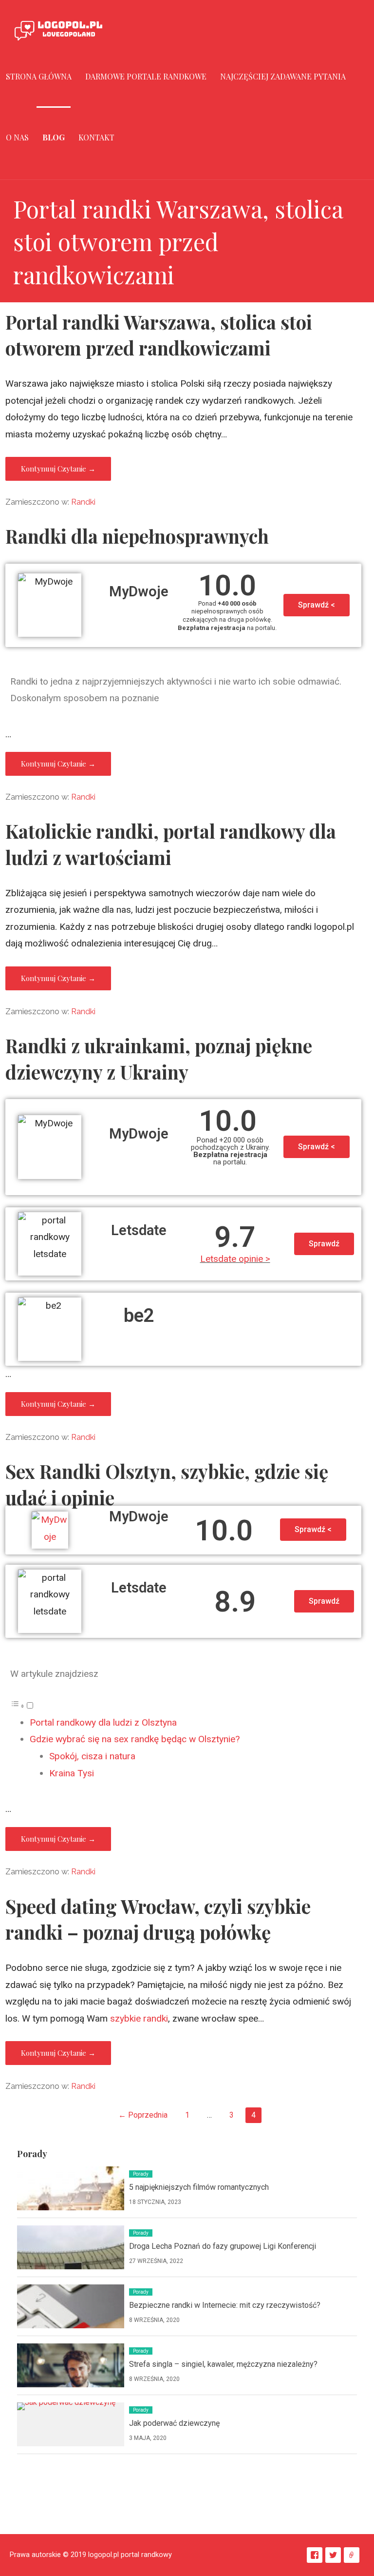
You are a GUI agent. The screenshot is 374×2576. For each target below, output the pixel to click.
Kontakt (96, 137)
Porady (141, 2174)
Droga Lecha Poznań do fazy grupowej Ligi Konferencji (223, 2246)
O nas (17, 137)
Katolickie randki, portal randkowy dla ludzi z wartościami (171, 844)
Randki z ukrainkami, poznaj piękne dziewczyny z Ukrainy (159, 1059)
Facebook (315, 2555)
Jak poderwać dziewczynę (174, 2423)
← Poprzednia (143, 2115)
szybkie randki (139, 2018)
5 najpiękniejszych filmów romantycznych (199, 2187)
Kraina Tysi (72, 1773)
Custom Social (352, 2555)
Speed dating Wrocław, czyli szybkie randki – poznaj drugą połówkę (158, 1919)
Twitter (333, 2555)
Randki (83, 502)
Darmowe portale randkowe (146, 76)
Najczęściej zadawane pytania (283, 76)
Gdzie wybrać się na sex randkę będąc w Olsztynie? (135, 1739)
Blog (54, 137)
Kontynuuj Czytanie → (58, 469)
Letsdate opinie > (235, 1259)
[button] (317, 605)
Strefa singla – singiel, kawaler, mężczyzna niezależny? (223, 2364)
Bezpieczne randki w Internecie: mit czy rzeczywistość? (225, 2305)
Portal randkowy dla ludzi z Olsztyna (103, 1722)
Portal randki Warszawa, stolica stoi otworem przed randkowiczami (159, 335)
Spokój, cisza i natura (92, 1756)
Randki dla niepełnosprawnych (137, 536)
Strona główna (39, 76)
